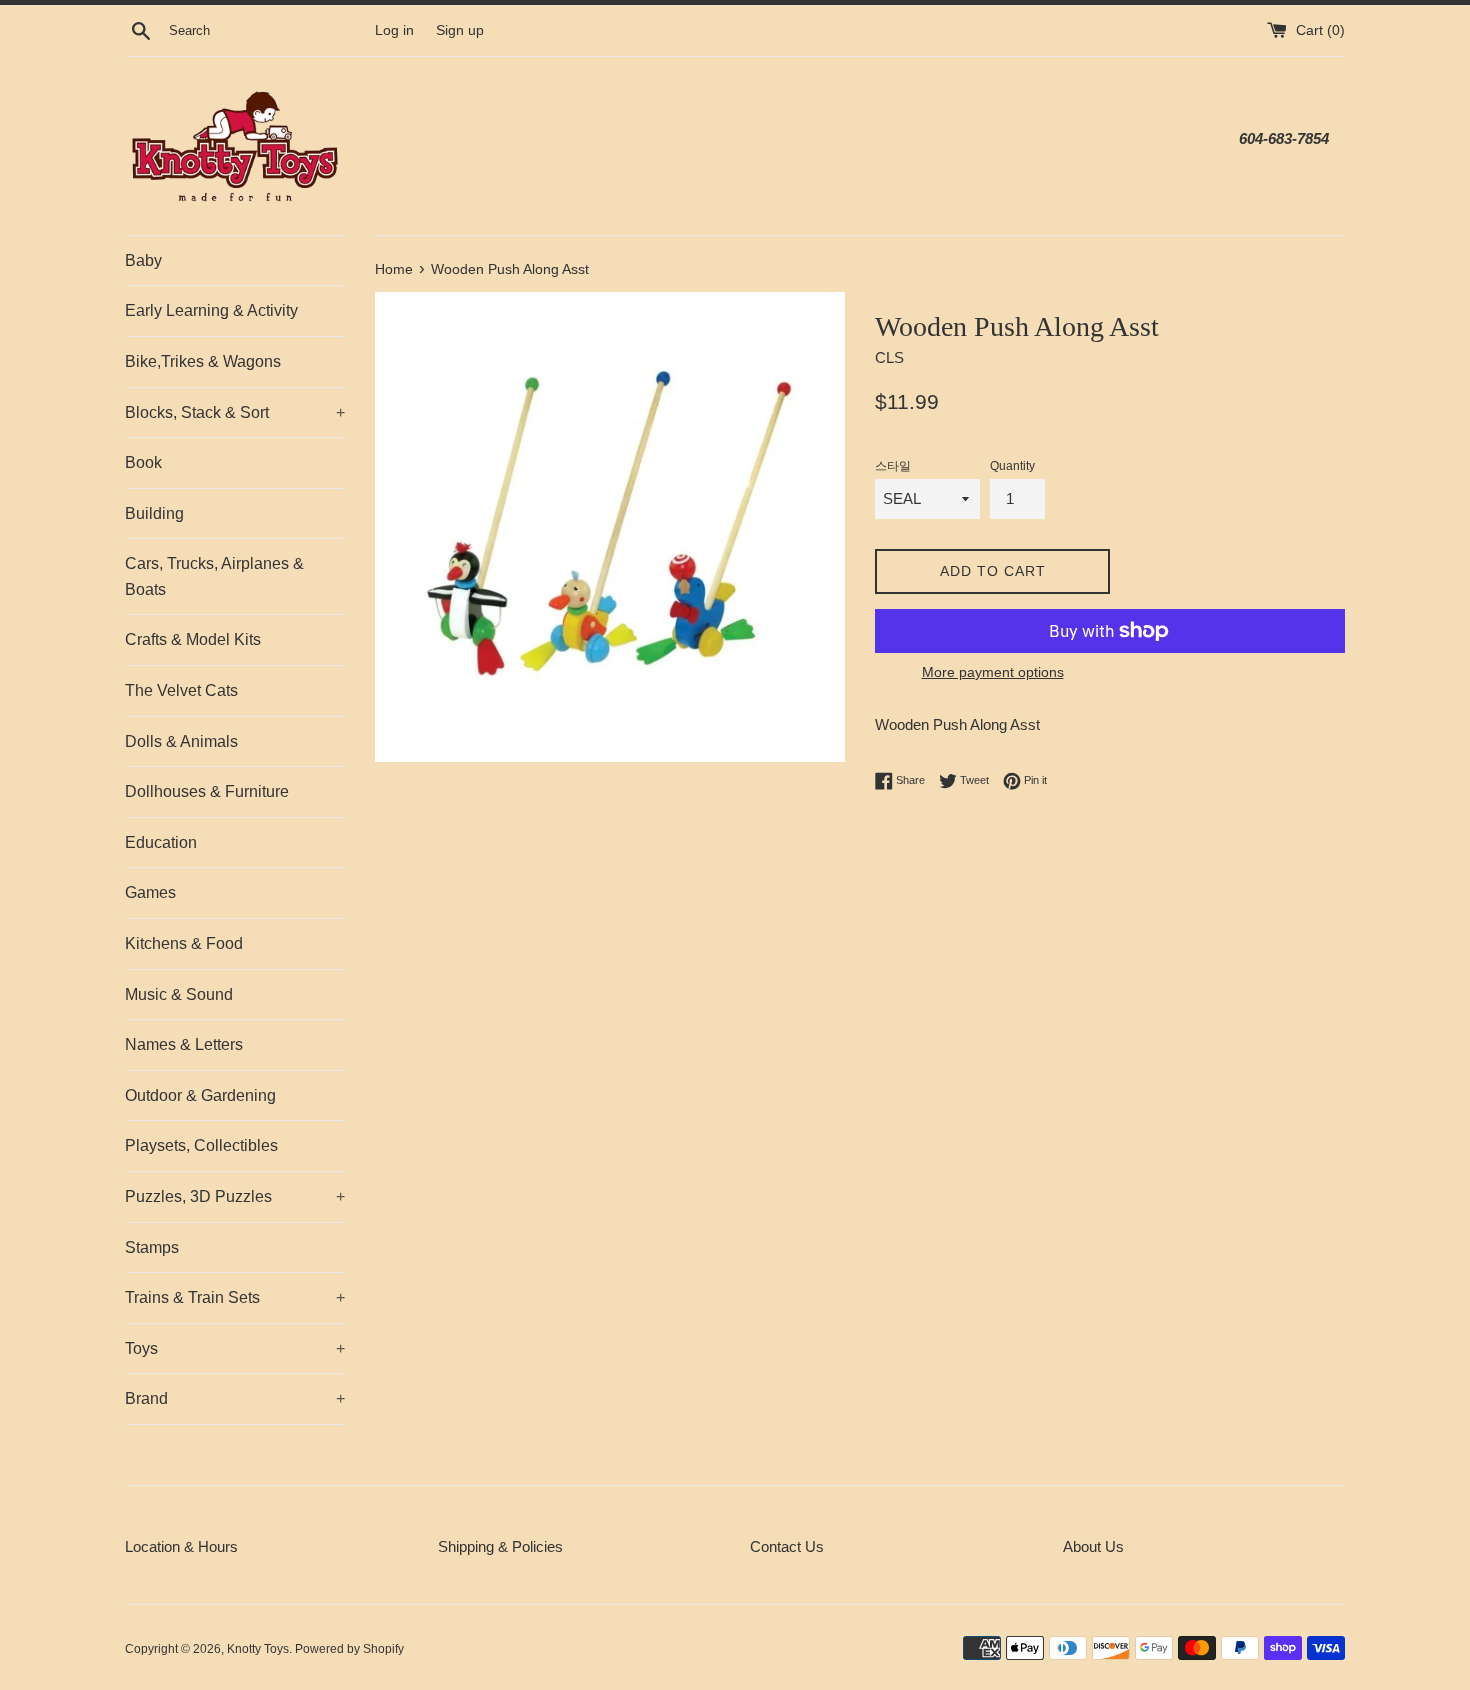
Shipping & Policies (500, 1546)
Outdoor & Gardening (200, 1095)
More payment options (993, 672)
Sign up (460, 30)
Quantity (1012, 466)
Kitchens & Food (184, 943)
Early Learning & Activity (211, 310)
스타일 (893, 466)
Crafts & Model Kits (193, 639)
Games (150, 892)
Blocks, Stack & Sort (235, 412)
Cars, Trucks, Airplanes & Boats (214, 576)
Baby (143, 260)
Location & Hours (181, 1546)
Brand (235, 1398)
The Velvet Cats (181, 690)
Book (143, 462)
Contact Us (787, 1546)
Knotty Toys (258, 1649)
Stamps (152, 1247)
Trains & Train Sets (235, 1297)
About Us (1093, 1546)
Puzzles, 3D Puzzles (235, 1196)
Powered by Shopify (349, 1649)
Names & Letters (184, 1044)
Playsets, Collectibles (201, 1145)
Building (154, 513)
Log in (394, 30)
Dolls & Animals (181, 741)
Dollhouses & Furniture (207, 791)
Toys (235, 1348)
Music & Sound (179, 994)
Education (161, 842)
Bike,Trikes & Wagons (203, 361)
